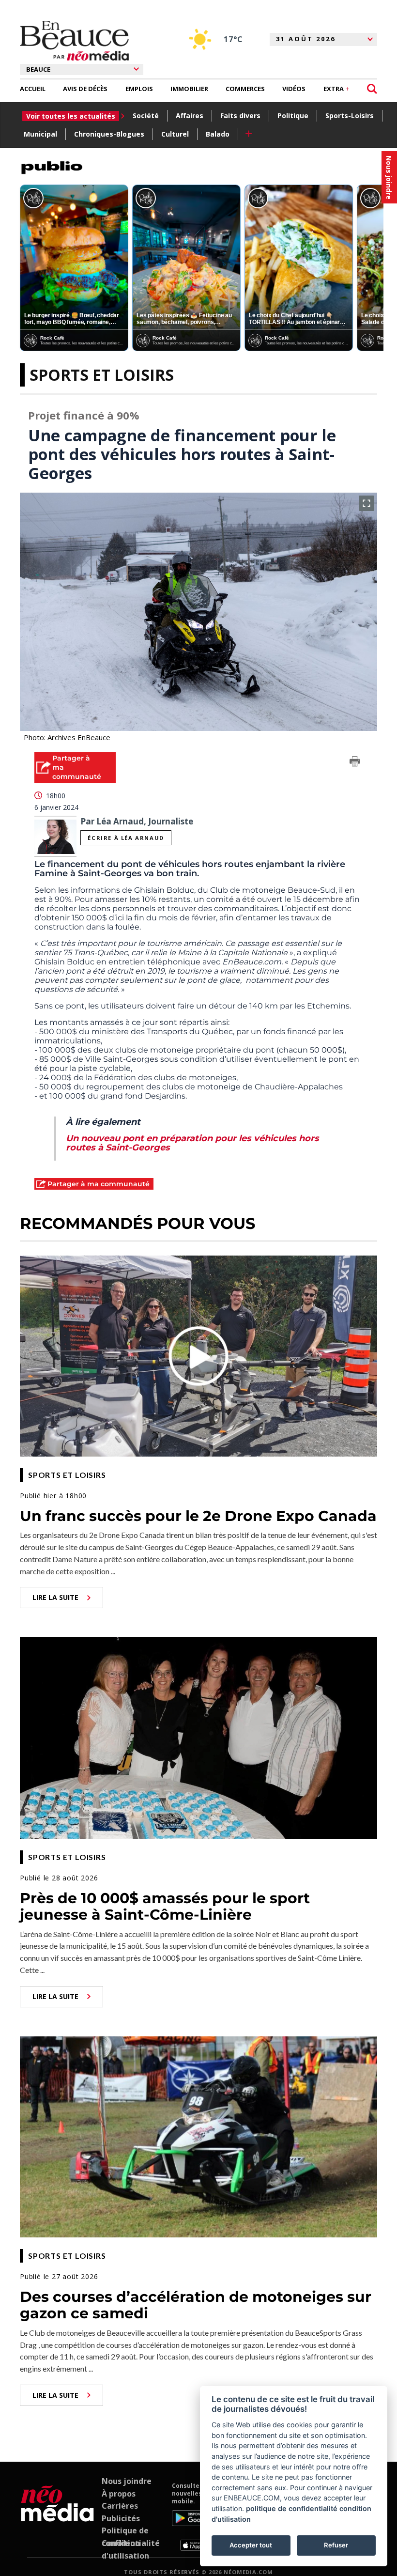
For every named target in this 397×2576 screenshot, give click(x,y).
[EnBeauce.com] (57, 2516)
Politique (293, 116)
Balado (218, 134)
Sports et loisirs (102, 375)
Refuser (336, 2545)
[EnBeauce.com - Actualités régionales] (74, 41)
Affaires (190, 116)
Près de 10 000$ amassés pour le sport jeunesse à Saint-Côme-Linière (165, 1907)
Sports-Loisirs (350, 116)
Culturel (175, 134)
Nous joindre (127, 2481)
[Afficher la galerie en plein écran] (366, 503)
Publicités (121, 2518)
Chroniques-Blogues (109, 134)
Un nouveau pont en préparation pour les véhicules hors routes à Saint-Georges (192, 1143)
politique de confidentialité (292, 2508)
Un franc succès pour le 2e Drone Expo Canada (198, 1516)
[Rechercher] (372, 89)
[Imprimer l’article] (355, 763)
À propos (119, 2494)
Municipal (40, 134)
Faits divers (240, 116)
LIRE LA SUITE (55, 1597)
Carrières (120, 2506)
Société (146, 116)
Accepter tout (251, 2545)
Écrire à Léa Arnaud (126, 838)
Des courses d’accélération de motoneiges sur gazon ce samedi (196, 2305)
